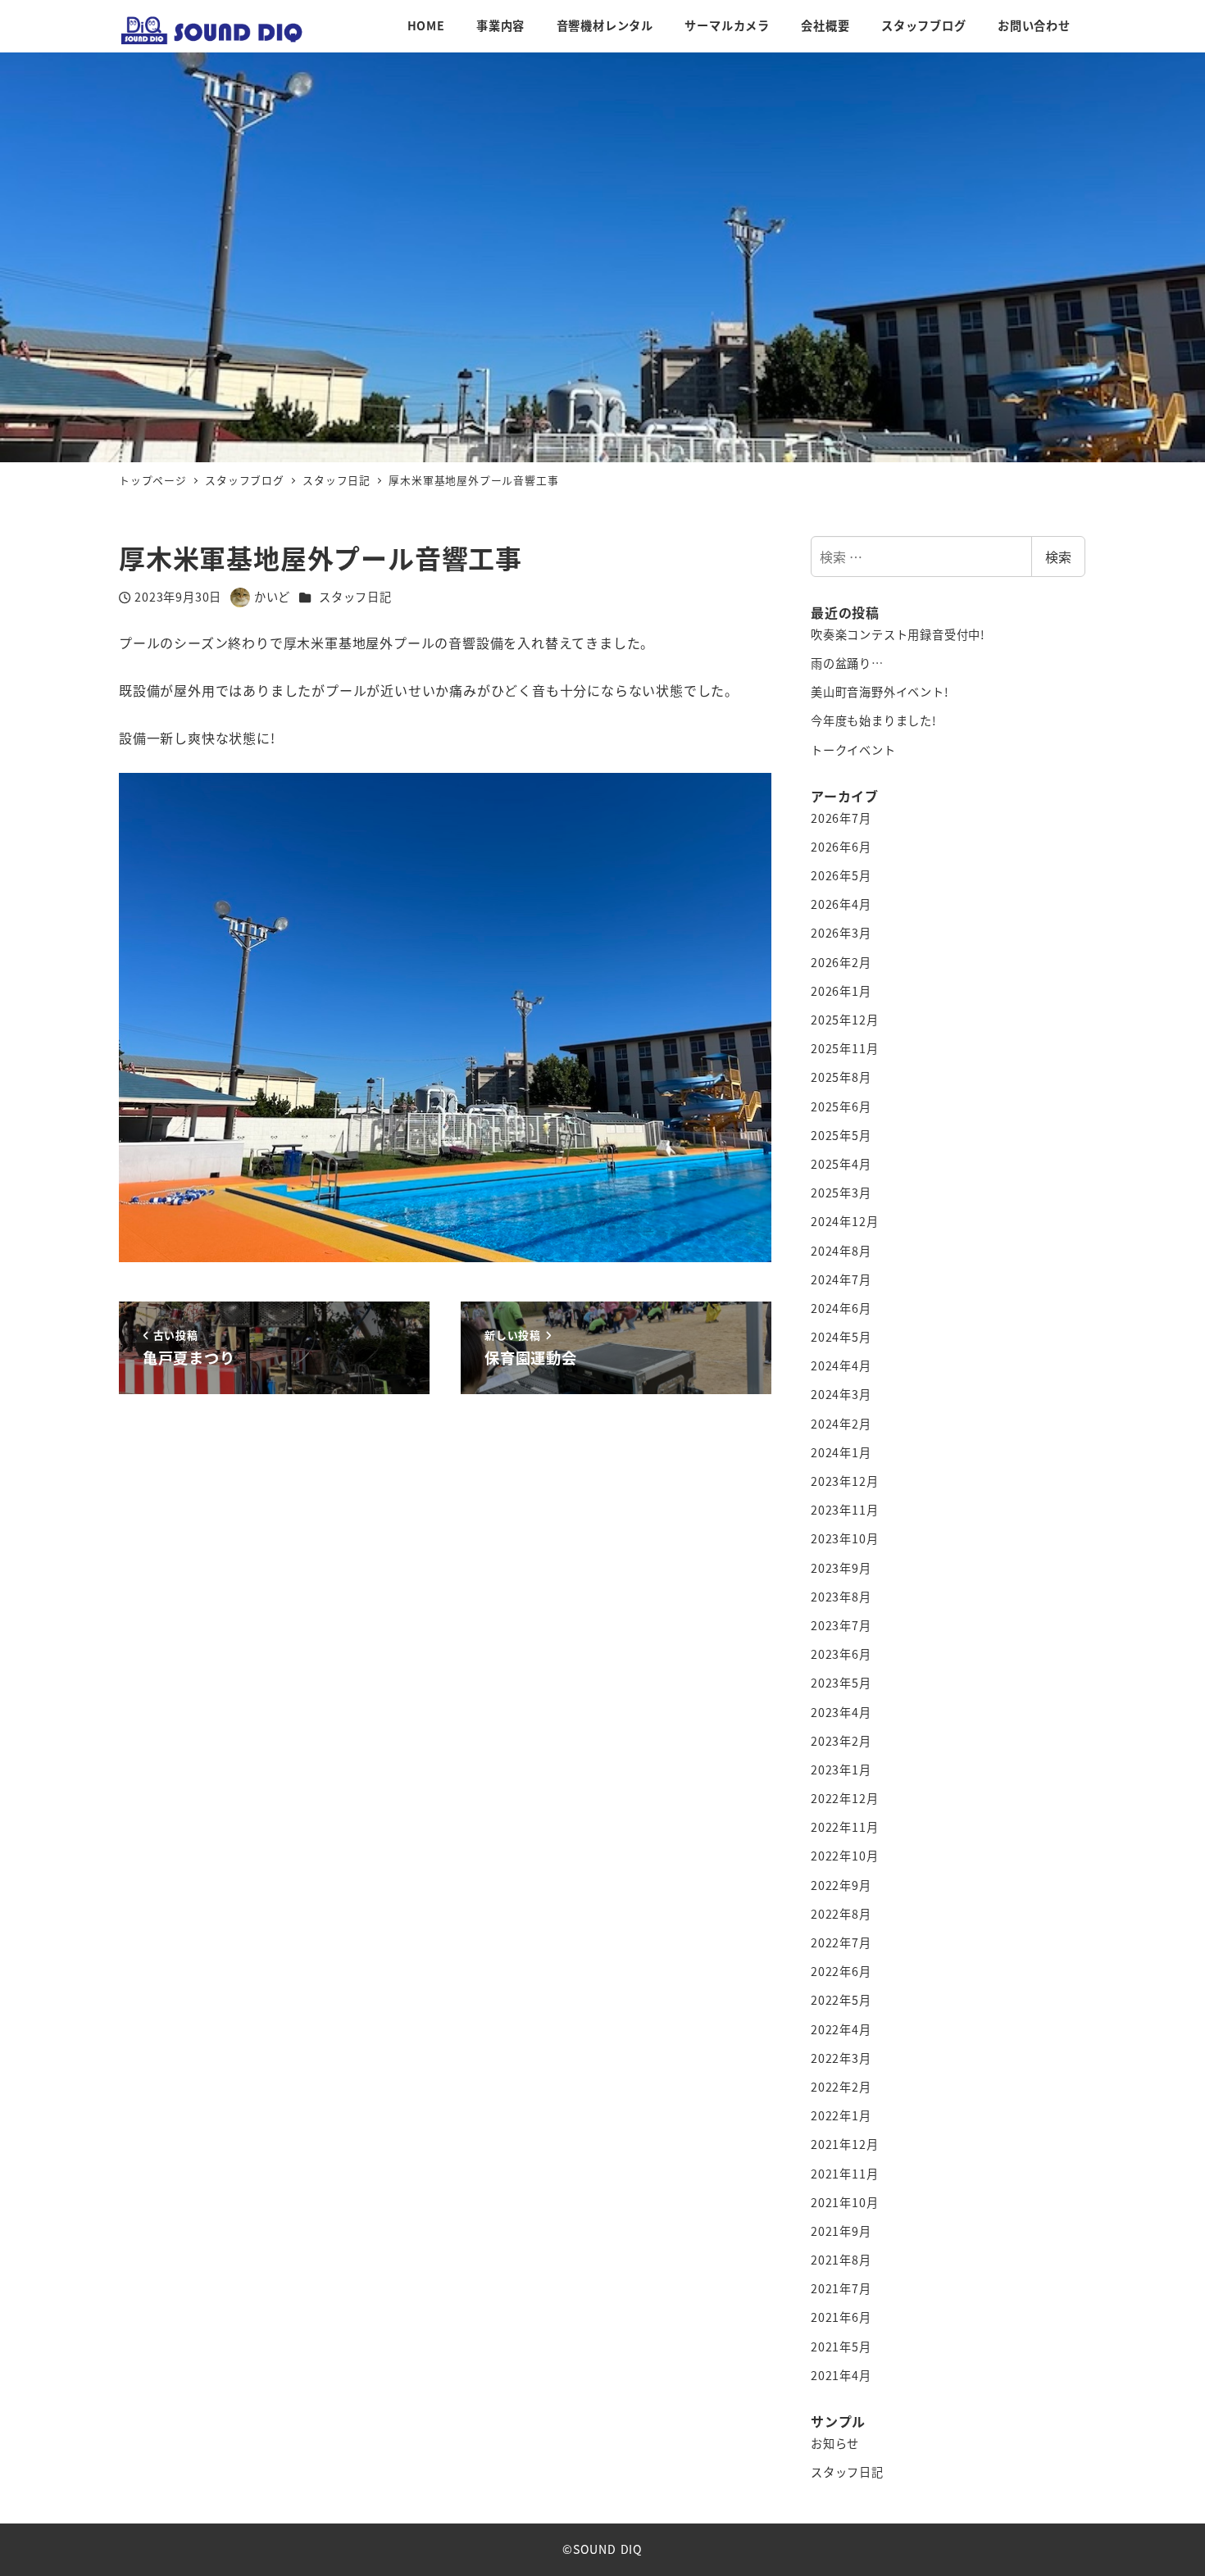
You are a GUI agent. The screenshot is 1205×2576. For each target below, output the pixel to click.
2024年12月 (844, 1221)
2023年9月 (841, 1568)
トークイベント (853, 750)
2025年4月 (841, 1164)
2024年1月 (841, 1452)
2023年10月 (844, 1538)
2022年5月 (841, 2000)
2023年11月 (844, 1510)
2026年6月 (841, 847)
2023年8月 (841, 1597)
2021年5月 (841, 2347)
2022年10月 (844, 1856)
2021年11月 (844, 2174)
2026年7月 (841, 818)
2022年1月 (841, 2115)
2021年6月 (841, 2317)
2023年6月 (841, 1654)
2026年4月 (841, 904)
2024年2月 (841, 1424)
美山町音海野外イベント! (880, 692)
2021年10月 (844, 2202)
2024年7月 (841, 1279)
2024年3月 (841, 1394)
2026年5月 (841, 875)
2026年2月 (841, 962)
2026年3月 (841, 933)
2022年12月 (844, 1798)
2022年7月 (841, 1942)
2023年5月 (841, 1683)
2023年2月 (841, 1741)
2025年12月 (844, 1020)
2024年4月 (841, 1365)
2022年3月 (841, 2058)
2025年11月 (844, 1048)
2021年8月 (841, 2260)
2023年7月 (841, 1625)
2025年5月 (841, 1135)
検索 (1058, 557)
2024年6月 (841, 1308)
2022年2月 (841, 2087)
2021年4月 (841, 2375)
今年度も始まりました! (874, 720)
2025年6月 (841, 1106)
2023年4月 (841, 1712)
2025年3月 (841, 1193)
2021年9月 (841, 2231)
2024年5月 (841, 1337)
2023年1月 (841, 1770)
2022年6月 (841, 1971)
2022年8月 (841, 1914)
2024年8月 (841, 1251)
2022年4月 (841, 2029)
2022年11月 (844, 1827)
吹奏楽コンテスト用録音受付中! (898, 634)
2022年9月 (841, 1885)
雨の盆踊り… (847, 663)
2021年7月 (841, 2288)
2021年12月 (844, 2144)
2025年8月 (841, 1077)
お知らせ (835, 2443)
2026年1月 (841, 991)
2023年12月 (844, 1481)
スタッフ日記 (355, 597)
